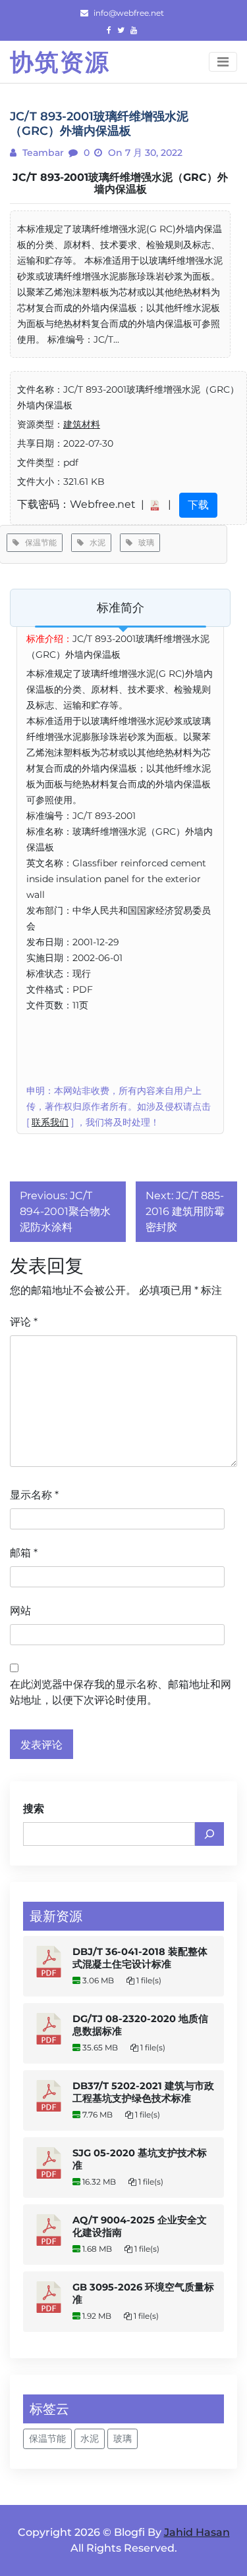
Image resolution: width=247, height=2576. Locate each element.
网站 (20, 1611)
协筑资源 (60, 62)
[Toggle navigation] (223, 62)
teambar (42, 153)
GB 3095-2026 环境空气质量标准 (143, 2293)
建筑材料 (82, 424)
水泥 (95, 542)
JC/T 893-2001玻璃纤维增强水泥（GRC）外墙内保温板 (120, 183)
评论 (24, 1322)
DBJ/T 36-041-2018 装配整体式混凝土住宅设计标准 (140, 1958)
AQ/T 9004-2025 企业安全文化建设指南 (140, 2226)
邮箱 (24, 1553)
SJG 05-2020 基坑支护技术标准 (140, 2159)
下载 (198, 505)
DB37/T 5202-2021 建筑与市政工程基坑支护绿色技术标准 (143, 2092)
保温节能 (38, 542)
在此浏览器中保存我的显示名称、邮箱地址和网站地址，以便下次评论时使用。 (121, 1692)
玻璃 (143, 542)
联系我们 (50, 1122)
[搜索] (209, 1834)
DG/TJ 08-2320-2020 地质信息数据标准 (140, 2025)
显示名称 (34, 1495)
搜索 (34, 1809)
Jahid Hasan (197, 2532)
